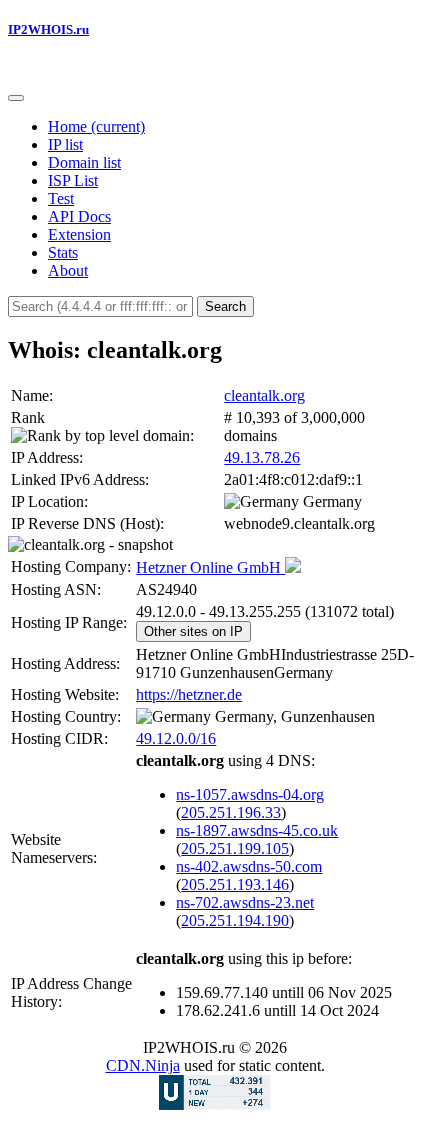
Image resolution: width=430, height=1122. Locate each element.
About (68, 270)
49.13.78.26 (262, 457)
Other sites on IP (193, 631)
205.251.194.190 (235, 920)
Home (96, 126)
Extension (79, 234)
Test (61, 198)
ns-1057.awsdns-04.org (250, 794)
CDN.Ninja (143, 1065)
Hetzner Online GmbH (210, 567)
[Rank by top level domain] (100, 436)
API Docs (79, 216)
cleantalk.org (264, 395)
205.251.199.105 (235, 848)
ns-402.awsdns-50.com (249, 866)
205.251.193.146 (235, 884)
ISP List (73, 180)
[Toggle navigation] (16, 98)
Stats (63, 252)
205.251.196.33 (231, 812)
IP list (65, 144)
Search (225, 306)
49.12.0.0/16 (176, 738)
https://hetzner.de (189, 694)
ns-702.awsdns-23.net (245, 902)
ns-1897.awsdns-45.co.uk (257, 830)
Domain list (84, 162)
